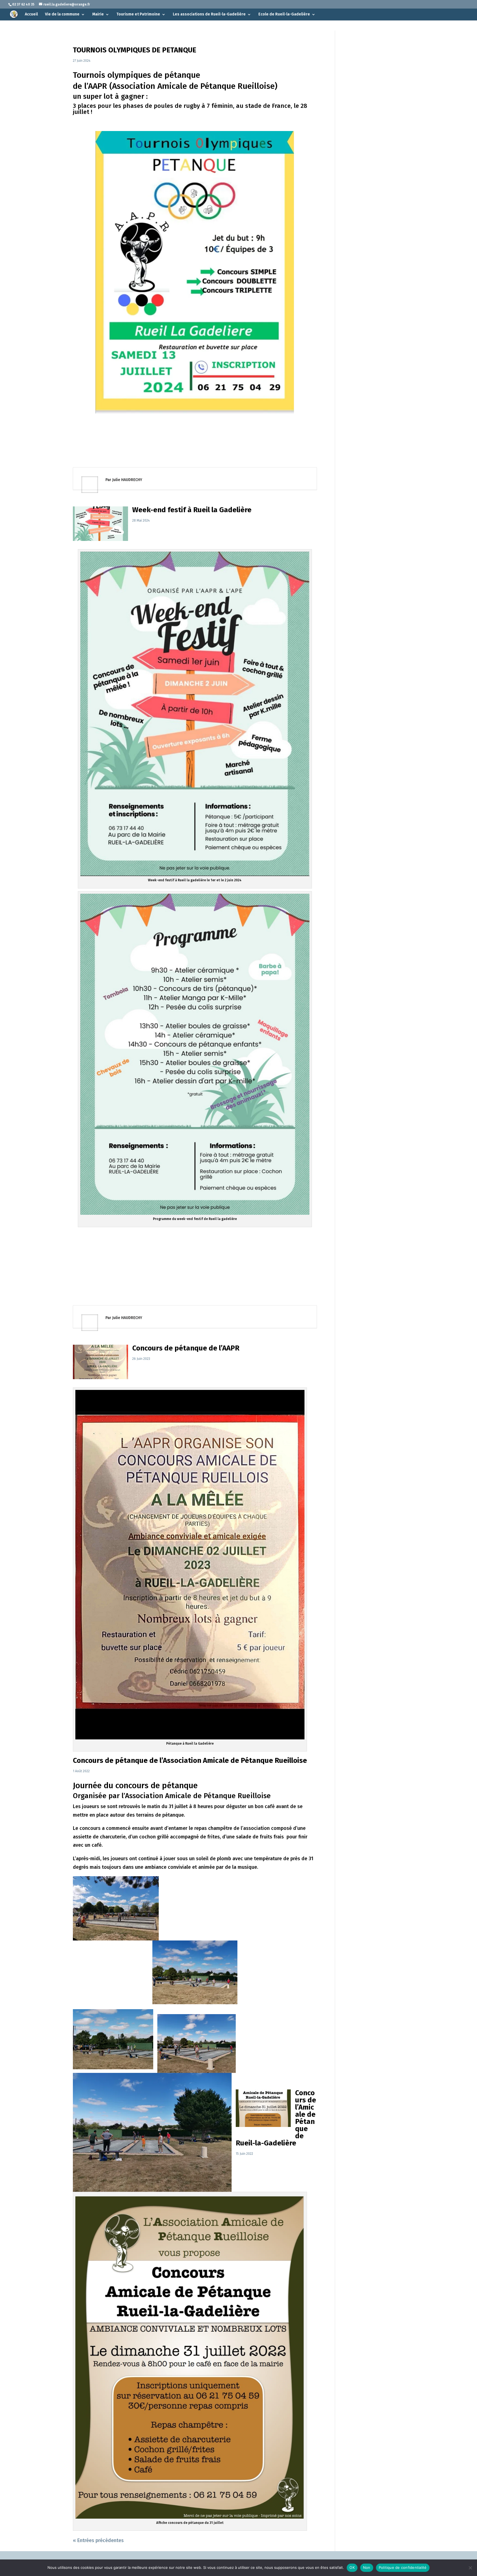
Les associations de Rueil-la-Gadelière (209, 14)
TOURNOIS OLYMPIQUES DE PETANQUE (135, 50)
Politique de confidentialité (403, 2567)
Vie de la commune (62, 14)
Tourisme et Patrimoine (138, 14)
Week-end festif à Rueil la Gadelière (192, 510)
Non (367, 2567)
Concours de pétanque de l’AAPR (186, 1348)
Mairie (98, 14)
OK (352, 2567)
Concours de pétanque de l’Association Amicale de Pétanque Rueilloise (190, 1761)
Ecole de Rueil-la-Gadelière (284, 14)
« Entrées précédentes (98, 2540)
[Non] (470, 2568)
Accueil (31, 14)
